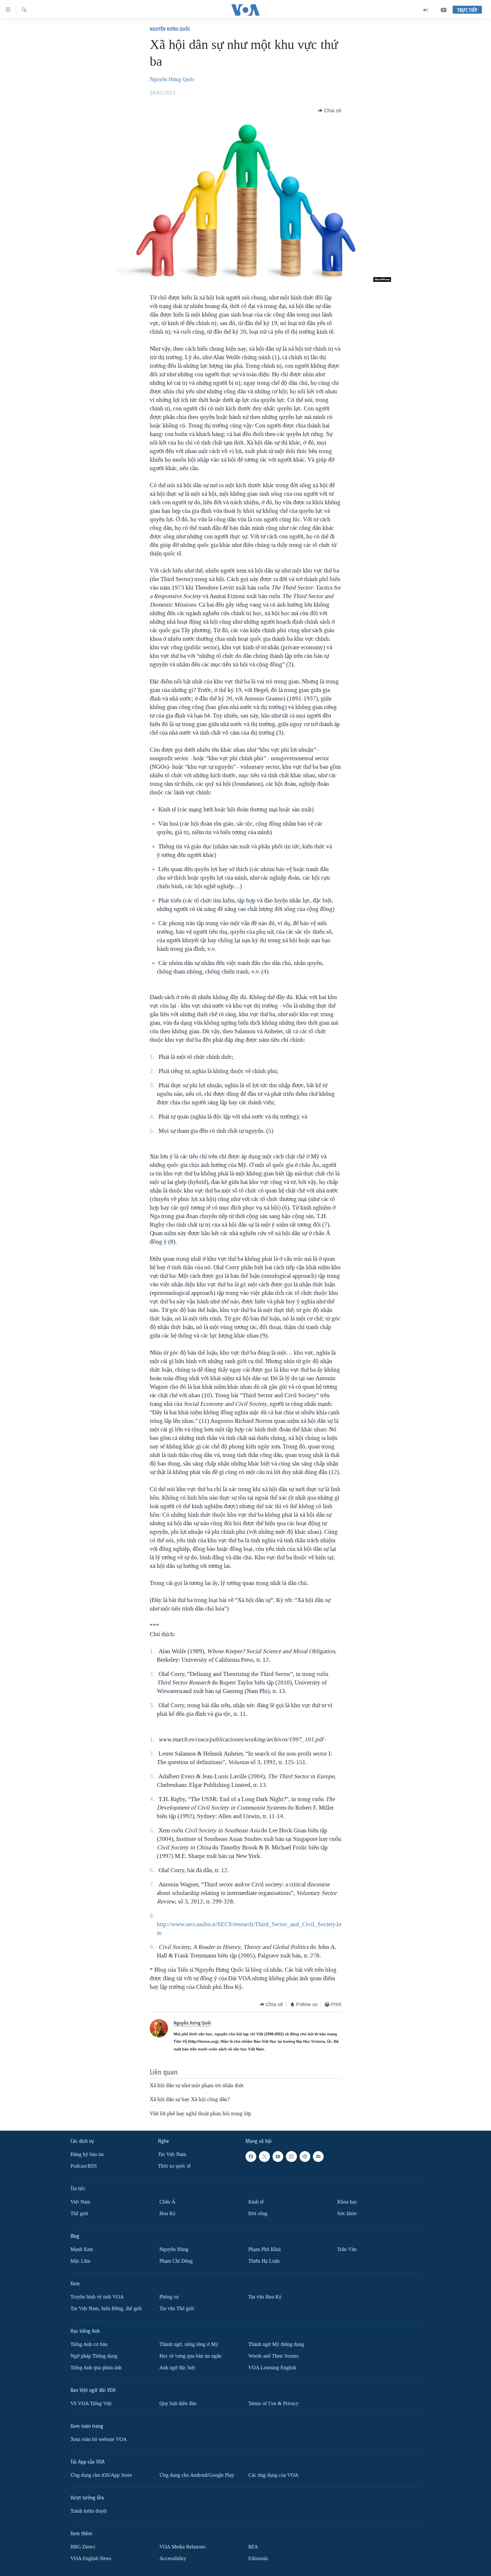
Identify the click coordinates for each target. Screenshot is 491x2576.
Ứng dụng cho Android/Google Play (197, 2475)
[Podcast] (305, 2157)
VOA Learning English (272, 2368)
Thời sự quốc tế (174, 2166)
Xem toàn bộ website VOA (99, 2439)
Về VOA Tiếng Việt (91, 2404)
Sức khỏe (347, 2214)
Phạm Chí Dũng (176, 2261)
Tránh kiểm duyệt (89, 2511)
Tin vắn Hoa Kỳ (265, 2297)
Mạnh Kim (82, 2249)
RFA (253, 2547)
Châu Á (167, 2202)
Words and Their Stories (273, 2356)
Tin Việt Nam (172, 2154)
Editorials (258, 2559)
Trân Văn (347, 2249)
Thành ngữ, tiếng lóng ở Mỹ (189, 2344)
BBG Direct (83, 2547)
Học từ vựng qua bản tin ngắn (190, 2356)
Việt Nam (80, 2202)
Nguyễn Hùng (174, 2249)
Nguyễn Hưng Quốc (170, 29)
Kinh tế (256, 2202)
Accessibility (173, 2559)
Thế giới (79, 2214)
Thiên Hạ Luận (264, 2261)
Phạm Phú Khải (265, 2249)
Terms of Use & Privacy (273, 2404)
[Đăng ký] (318, 2157)
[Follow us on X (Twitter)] (264, 2157)
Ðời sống (258, 2214)
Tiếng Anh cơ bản (89, 2344)
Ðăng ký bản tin (87, 2154)
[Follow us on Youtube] (278, 2157)
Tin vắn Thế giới (177, 2309)
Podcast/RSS (84, 2166)
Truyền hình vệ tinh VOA (97, 2297)
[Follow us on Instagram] (291, 2157)
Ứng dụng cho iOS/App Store (101, 2475)
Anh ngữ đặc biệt (177, 2368)
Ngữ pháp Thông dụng (94, 2356)
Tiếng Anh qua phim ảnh (96, 2368)
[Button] (330, 111)
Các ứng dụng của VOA (273, 2475)
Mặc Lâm (80, 2261)
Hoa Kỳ (168, 2214)
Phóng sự (169, 2297)
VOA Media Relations (182, 2547)
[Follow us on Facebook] (251, 2157)
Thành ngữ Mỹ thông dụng (276, 2344)
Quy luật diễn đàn (178, 2404)
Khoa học (347, 2202)
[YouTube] (444, 10)
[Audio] (426, 10)
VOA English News (91, 2559)
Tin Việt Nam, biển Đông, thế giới (106, 2309)
